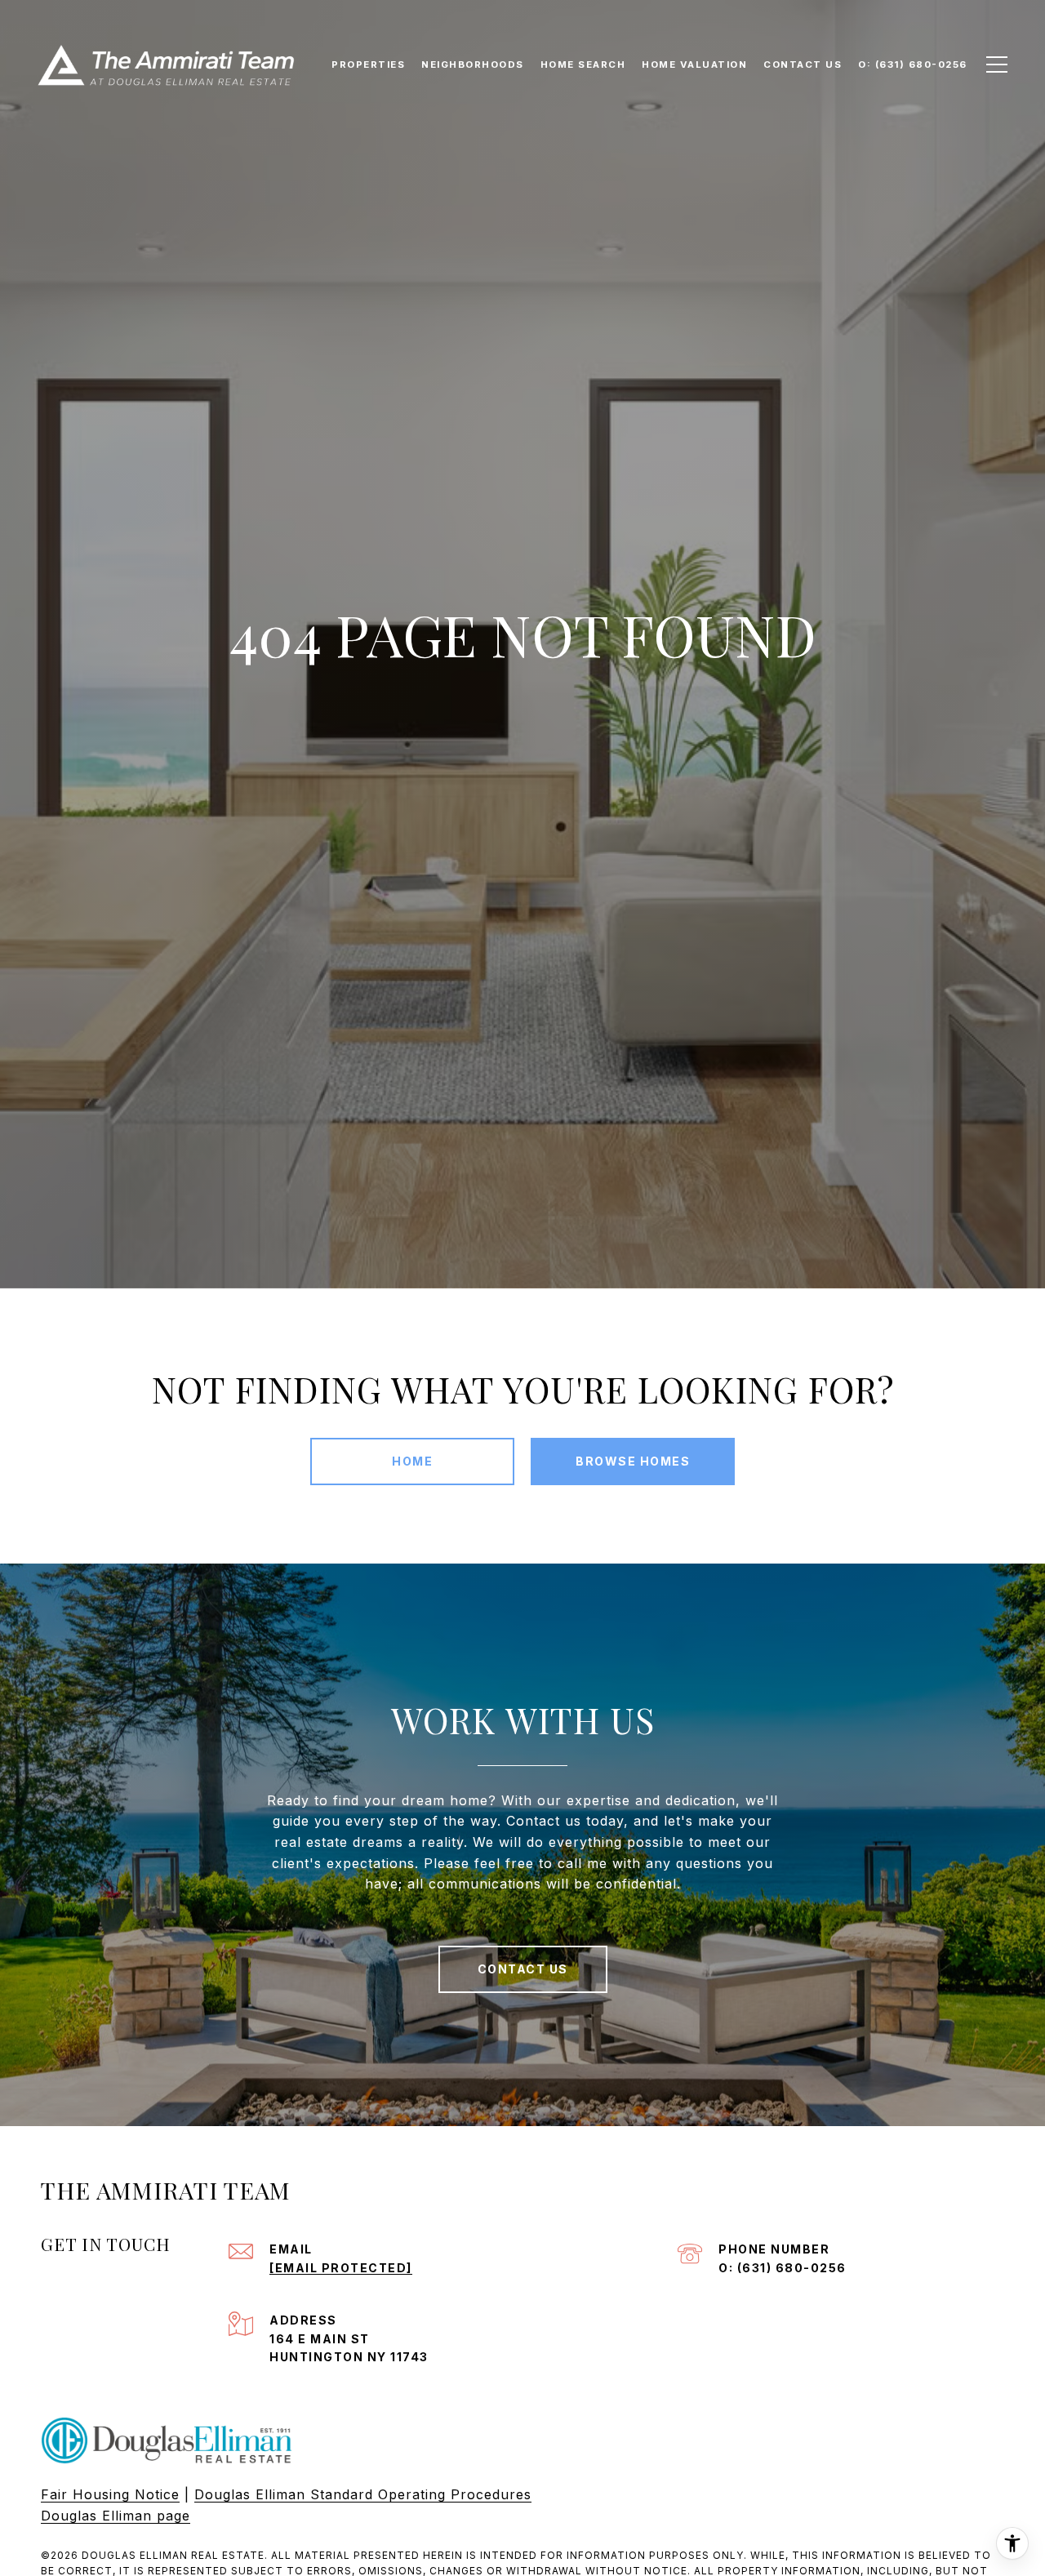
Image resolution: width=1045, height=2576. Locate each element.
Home (412, 1461)
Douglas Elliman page (116, 2516)
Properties (368, 65)
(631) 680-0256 (792, 2268)
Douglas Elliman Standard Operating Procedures (363, 2494)
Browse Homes (633, 1461)
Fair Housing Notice (110, 2494)
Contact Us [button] (523, 1969)
